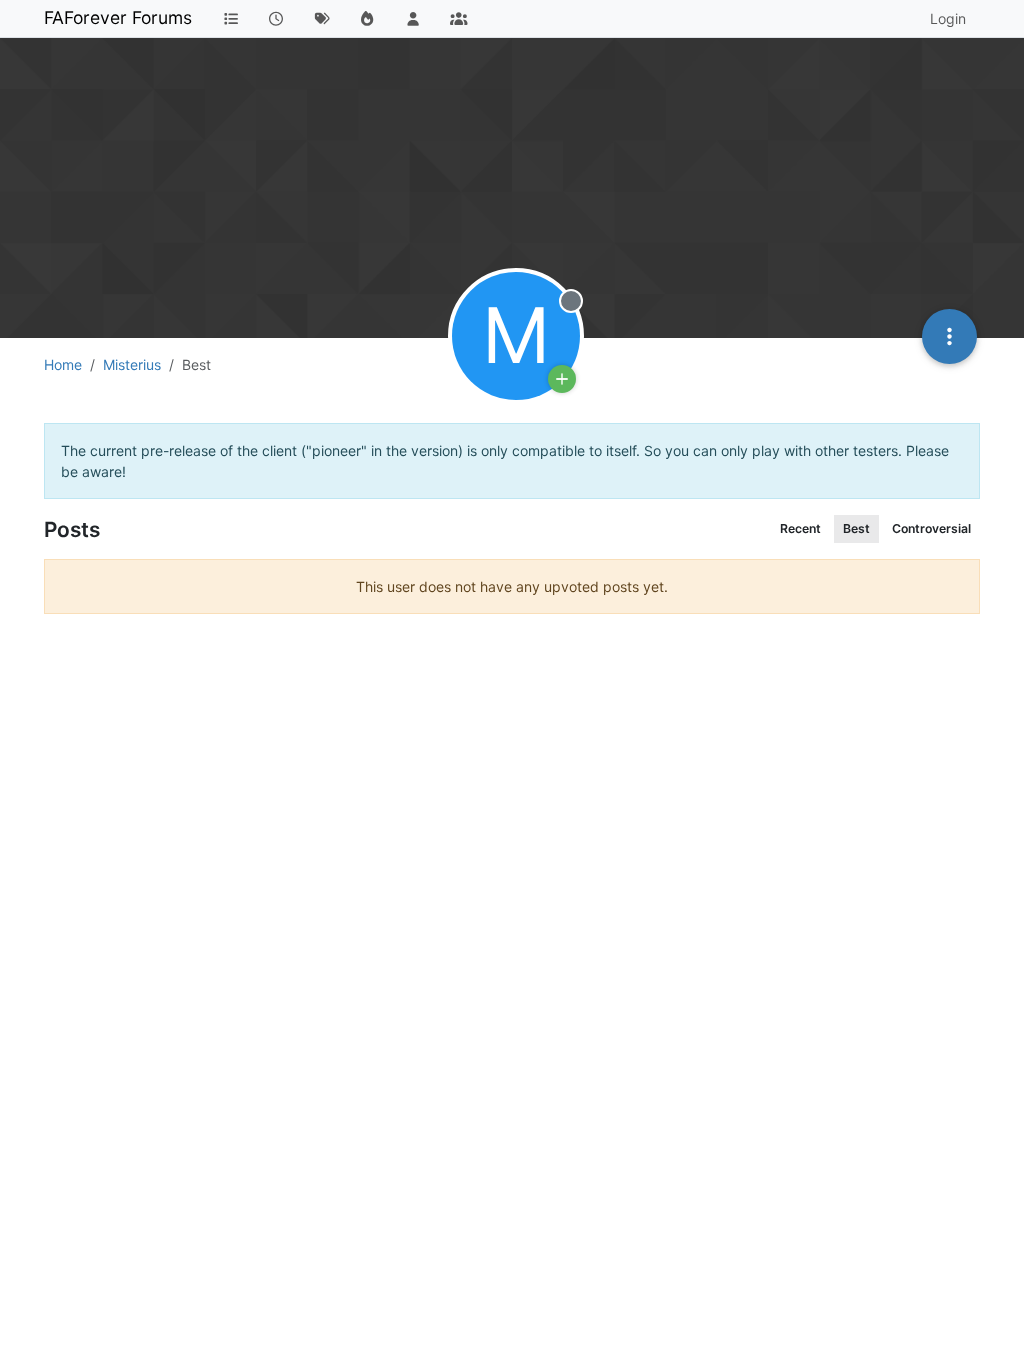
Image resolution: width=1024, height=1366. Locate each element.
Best (856, 528)
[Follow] (562, 379)
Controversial (931, 528)
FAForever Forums (118, 17)
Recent (800, 528)
